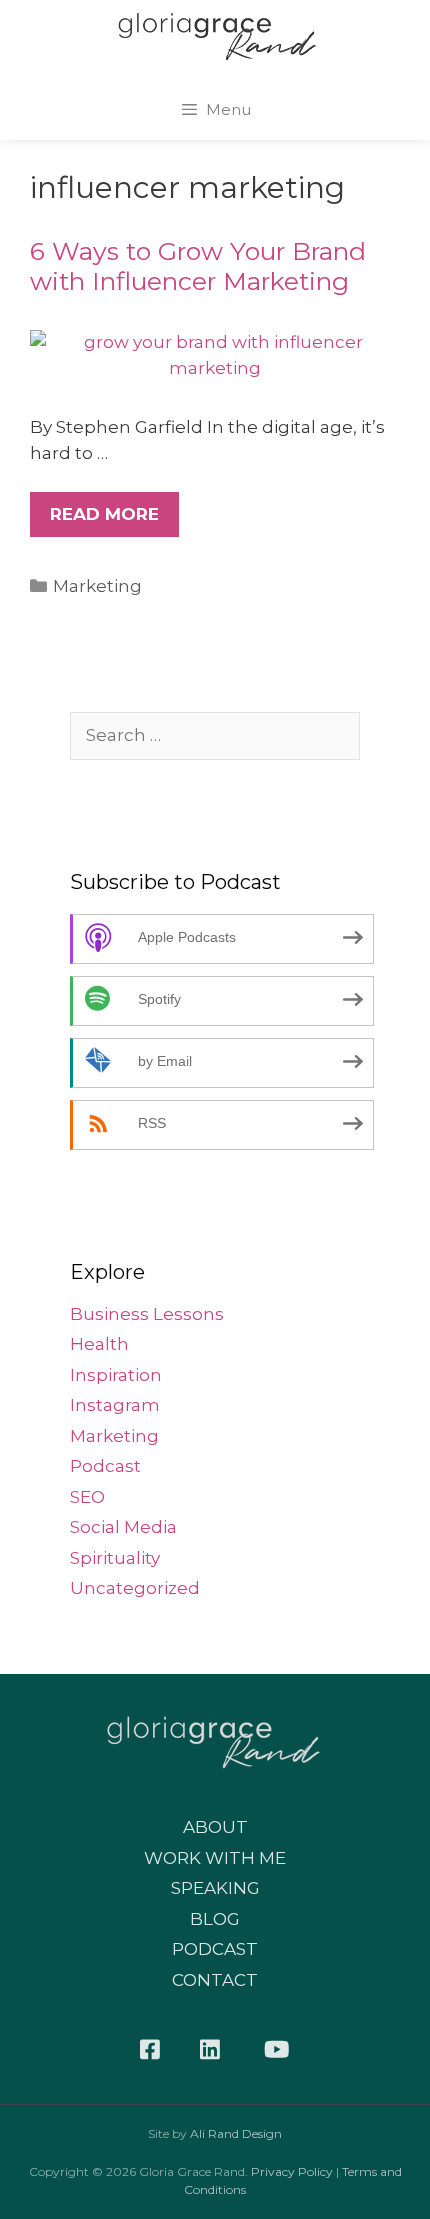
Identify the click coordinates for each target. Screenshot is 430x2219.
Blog (215, 1919)
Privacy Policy (292, 2171)
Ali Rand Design (236, 2133)
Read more (104, 514)
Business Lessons (147, 1314)
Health (99, 1344)
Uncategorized (135, 1588)
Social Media (123, 1527)
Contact (215, 1980)
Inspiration (116, 1375)
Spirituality (115, 1558)
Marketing (97, 586)
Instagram (115, 1405)
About (215, 1827)
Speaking (215, 1888)
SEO (87, 1497)
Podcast (105, 1466)
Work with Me (215, 1858)
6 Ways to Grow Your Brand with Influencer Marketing (198, 266)
